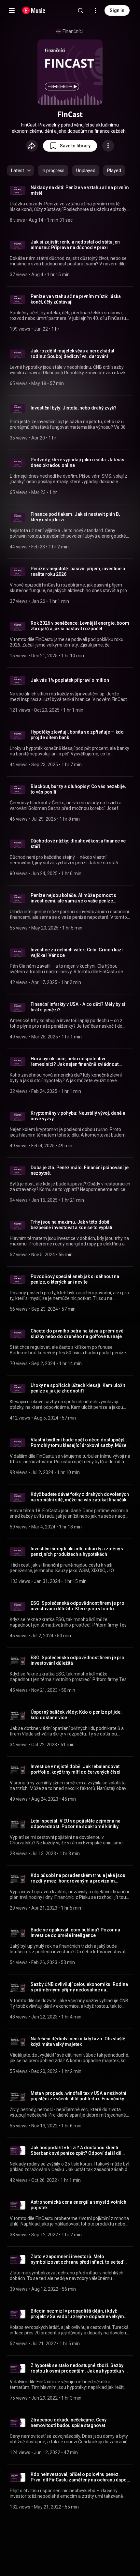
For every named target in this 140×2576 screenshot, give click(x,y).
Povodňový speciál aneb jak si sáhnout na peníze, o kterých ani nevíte (75, 1279)
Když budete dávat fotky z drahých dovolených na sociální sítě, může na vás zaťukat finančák (80, 1497)
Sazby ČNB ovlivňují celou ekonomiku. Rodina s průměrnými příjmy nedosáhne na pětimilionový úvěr (79, 1987)
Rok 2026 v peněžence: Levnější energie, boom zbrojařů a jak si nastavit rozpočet (80, 626)
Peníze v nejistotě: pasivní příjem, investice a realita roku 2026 (78, 571)
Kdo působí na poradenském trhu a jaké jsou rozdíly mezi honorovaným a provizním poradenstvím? (78, 1878)
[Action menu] (108, 146)
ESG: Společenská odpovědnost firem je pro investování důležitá (77, 1660)
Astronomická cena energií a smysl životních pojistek (78, 2205)
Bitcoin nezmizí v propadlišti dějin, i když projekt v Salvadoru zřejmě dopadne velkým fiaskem (77, 2314)
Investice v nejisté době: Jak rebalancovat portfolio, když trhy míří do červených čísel (76, 1769)
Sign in (117, 10)
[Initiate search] (80, 10)
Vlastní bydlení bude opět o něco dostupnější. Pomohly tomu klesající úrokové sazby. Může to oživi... (79, 1443)
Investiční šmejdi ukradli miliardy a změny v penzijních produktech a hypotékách (77, 1551)
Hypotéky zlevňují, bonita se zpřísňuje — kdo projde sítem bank (77, 735)
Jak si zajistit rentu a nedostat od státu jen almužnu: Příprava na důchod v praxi (75, 245)
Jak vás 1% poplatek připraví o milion (70, 680)
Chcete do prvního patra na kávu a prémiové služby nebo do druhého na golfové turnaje (77, 1334)
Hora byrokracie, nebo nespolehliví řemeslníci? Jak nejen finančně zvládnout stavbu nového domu (75, 1062)
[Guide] (12, 10)
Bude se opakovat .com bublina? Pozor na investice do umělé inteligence (75, 1933)
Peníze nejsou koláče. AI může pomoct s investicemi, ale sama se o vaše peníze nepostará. (73, 898)
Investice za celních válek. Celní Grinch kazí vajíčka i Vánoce (77, 953)
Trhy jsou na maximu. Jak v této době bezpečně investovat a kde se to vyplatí (71, 1225)
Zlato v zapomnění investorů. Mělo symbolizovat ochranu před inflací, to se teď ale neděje (77, 2259)
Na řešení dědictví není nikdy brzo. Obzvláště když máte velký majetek (78, 2041)
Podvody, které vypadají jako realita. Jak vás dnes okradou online (77, 462)
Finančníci (73, 31)
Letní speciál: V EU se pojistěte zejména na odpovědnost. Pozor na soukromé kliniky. (76, 1824)
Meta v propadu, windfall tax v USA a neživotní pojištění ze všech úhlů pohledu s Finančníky (78, 2096)
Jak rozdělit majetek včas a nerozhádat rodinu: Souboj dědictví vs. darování (72, 354)
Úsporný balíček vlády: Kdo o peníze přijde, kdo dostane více (76, 1715)
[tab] (53, 171)
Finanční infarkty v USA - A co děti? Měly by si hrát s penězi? (78, 1007)
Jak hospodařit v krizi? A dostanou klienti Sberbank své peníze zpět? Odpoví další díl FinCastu (76, 2151)
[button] (70, 146)
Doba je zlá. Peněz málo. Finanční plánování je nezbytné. (80, 1170)
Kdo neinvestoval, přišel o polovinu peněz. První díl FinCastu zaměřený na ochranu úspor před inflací (80, 2477)
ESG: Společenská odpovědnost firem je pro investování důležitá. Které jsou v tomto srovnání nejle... (77, 1606)
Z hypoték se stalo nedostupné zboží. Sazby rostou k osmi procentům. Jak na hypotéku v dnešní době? (77, 2368)
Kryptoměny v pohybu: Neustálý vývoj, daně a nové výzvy (78, 1116)
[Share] (32, 146)
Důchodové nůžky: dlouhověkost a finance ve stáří (78, 844)
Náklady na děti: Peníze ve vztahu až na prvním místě (80, 190)
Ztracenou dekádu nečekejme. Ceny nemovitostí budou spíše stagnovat (69, 2423)
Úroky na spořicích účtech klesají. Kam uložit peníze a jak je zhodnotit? (78, 1388)
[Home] (34, 10)
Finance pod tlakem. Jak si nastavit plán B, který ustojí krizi (75, 517)
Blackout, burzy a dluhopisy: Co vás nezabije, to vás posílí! (78, 789)
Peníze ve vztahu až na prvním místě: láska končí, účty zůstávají (76, 299)
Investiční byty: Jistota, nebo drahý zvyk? (74, 408)
